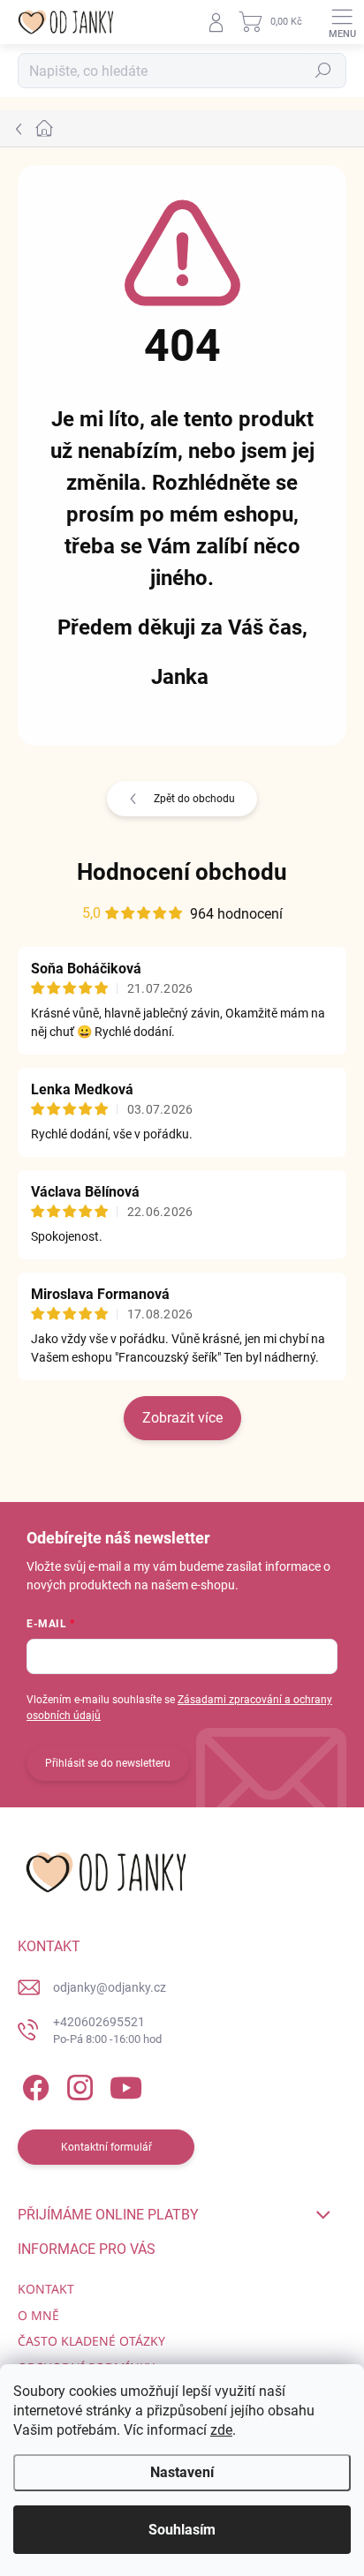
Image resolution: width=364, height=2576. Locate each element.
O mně (38, 2315)
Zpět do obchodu (194, 799)
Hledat (323, 71)
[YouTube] (126, 2084)
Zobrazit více (182, 1418)
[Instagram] (77, 2084)
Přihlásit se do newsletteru (108, 1763)
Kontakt (46, 2289)
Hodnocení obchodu (182, 872)
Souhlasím (182, 2530)
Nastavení (182, 2472)
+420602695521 (107, 2030)
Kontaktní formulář (106, 2147)
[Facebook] (33, 2084)
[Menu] (342, 22)
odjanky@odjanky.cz (110, 1987)
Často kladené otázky (91, 2341)
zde (221, 2430)
